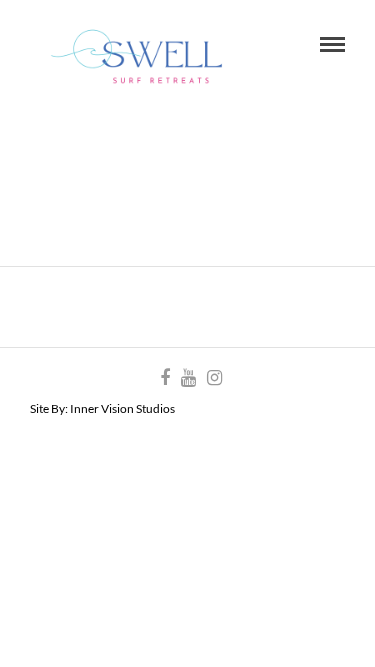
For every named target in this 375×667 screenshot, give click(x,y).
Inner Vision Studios (122, 408)
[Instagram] (214, 378)
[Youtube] (188, 378)
